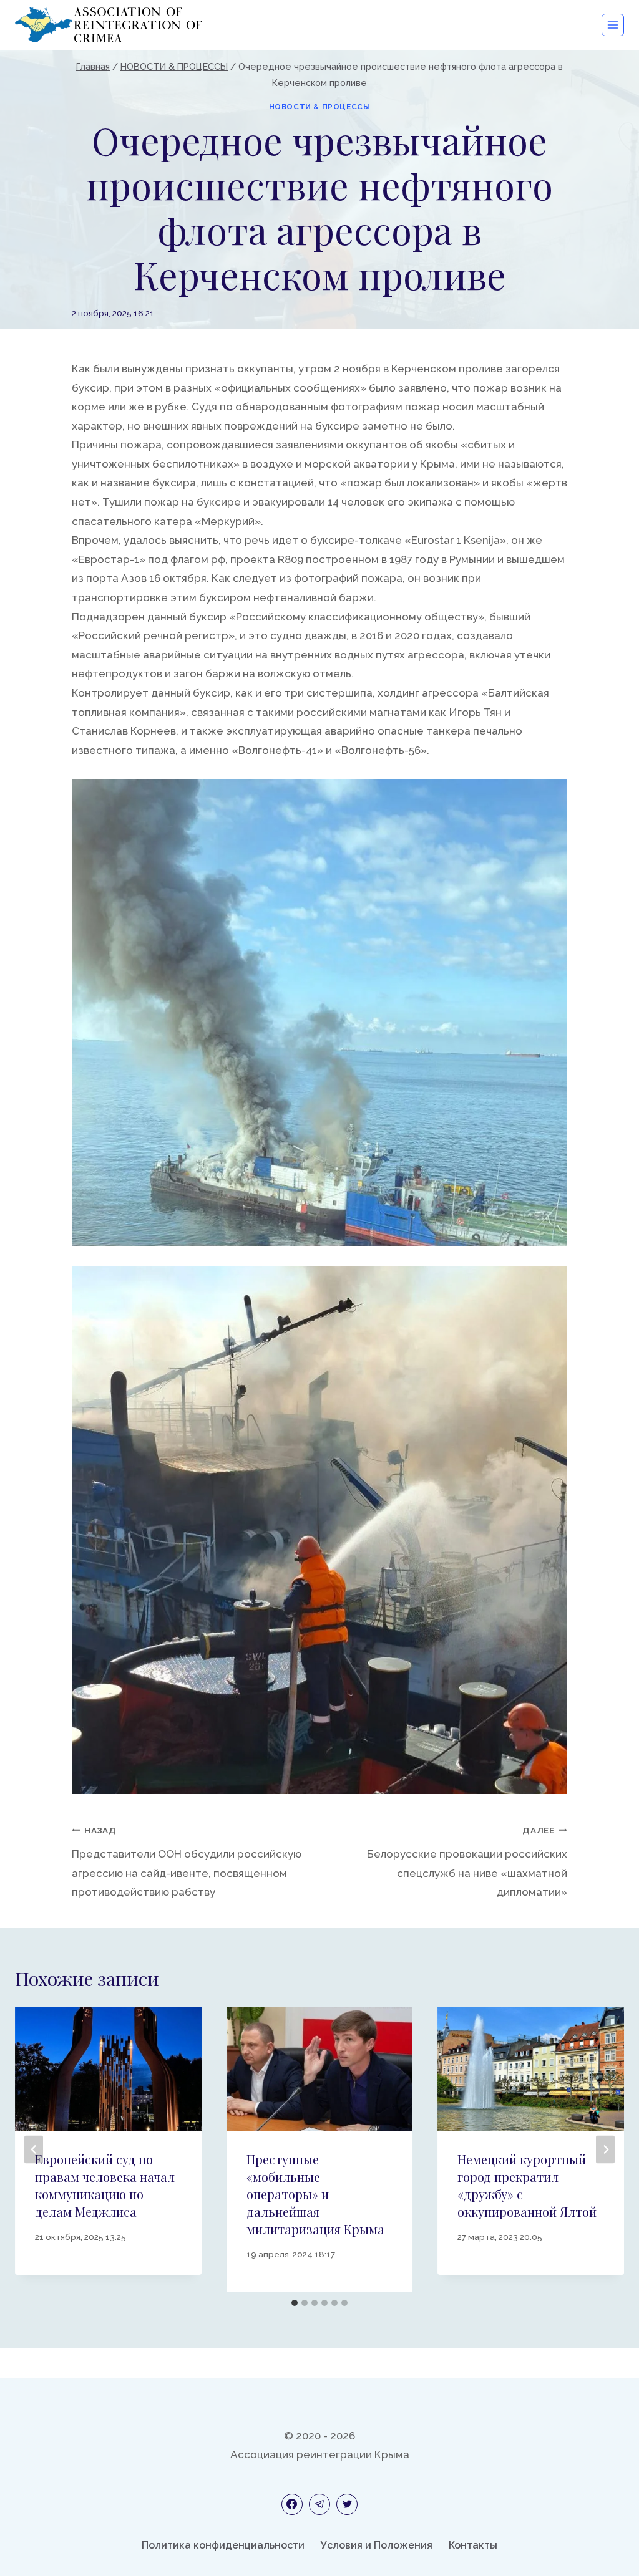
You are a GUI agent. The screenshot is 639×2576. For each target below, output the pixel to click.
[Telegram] (319, 2504)
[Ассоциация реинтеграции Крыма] (109, 25)
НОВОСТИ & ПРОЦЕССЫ (320, 107)
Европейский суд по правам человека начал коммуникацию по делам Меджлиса (105, 2185)
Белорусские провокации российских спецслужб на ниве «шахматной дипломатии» (467, 1862)
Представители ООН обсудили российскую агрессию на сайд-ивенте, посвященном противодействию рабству (187, 1862)
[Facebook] (292, 2504)
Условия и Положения (377, 2545)
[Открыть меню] (613, 25)
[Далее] (605, 2150)
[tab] (295, 2303)
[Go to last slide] (34, 2150)
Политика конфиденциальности (223, 2545)
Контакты (473, 2545)
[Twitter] (347, 2504)
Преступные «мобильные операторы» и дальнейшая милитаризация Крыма (315, 2194)
